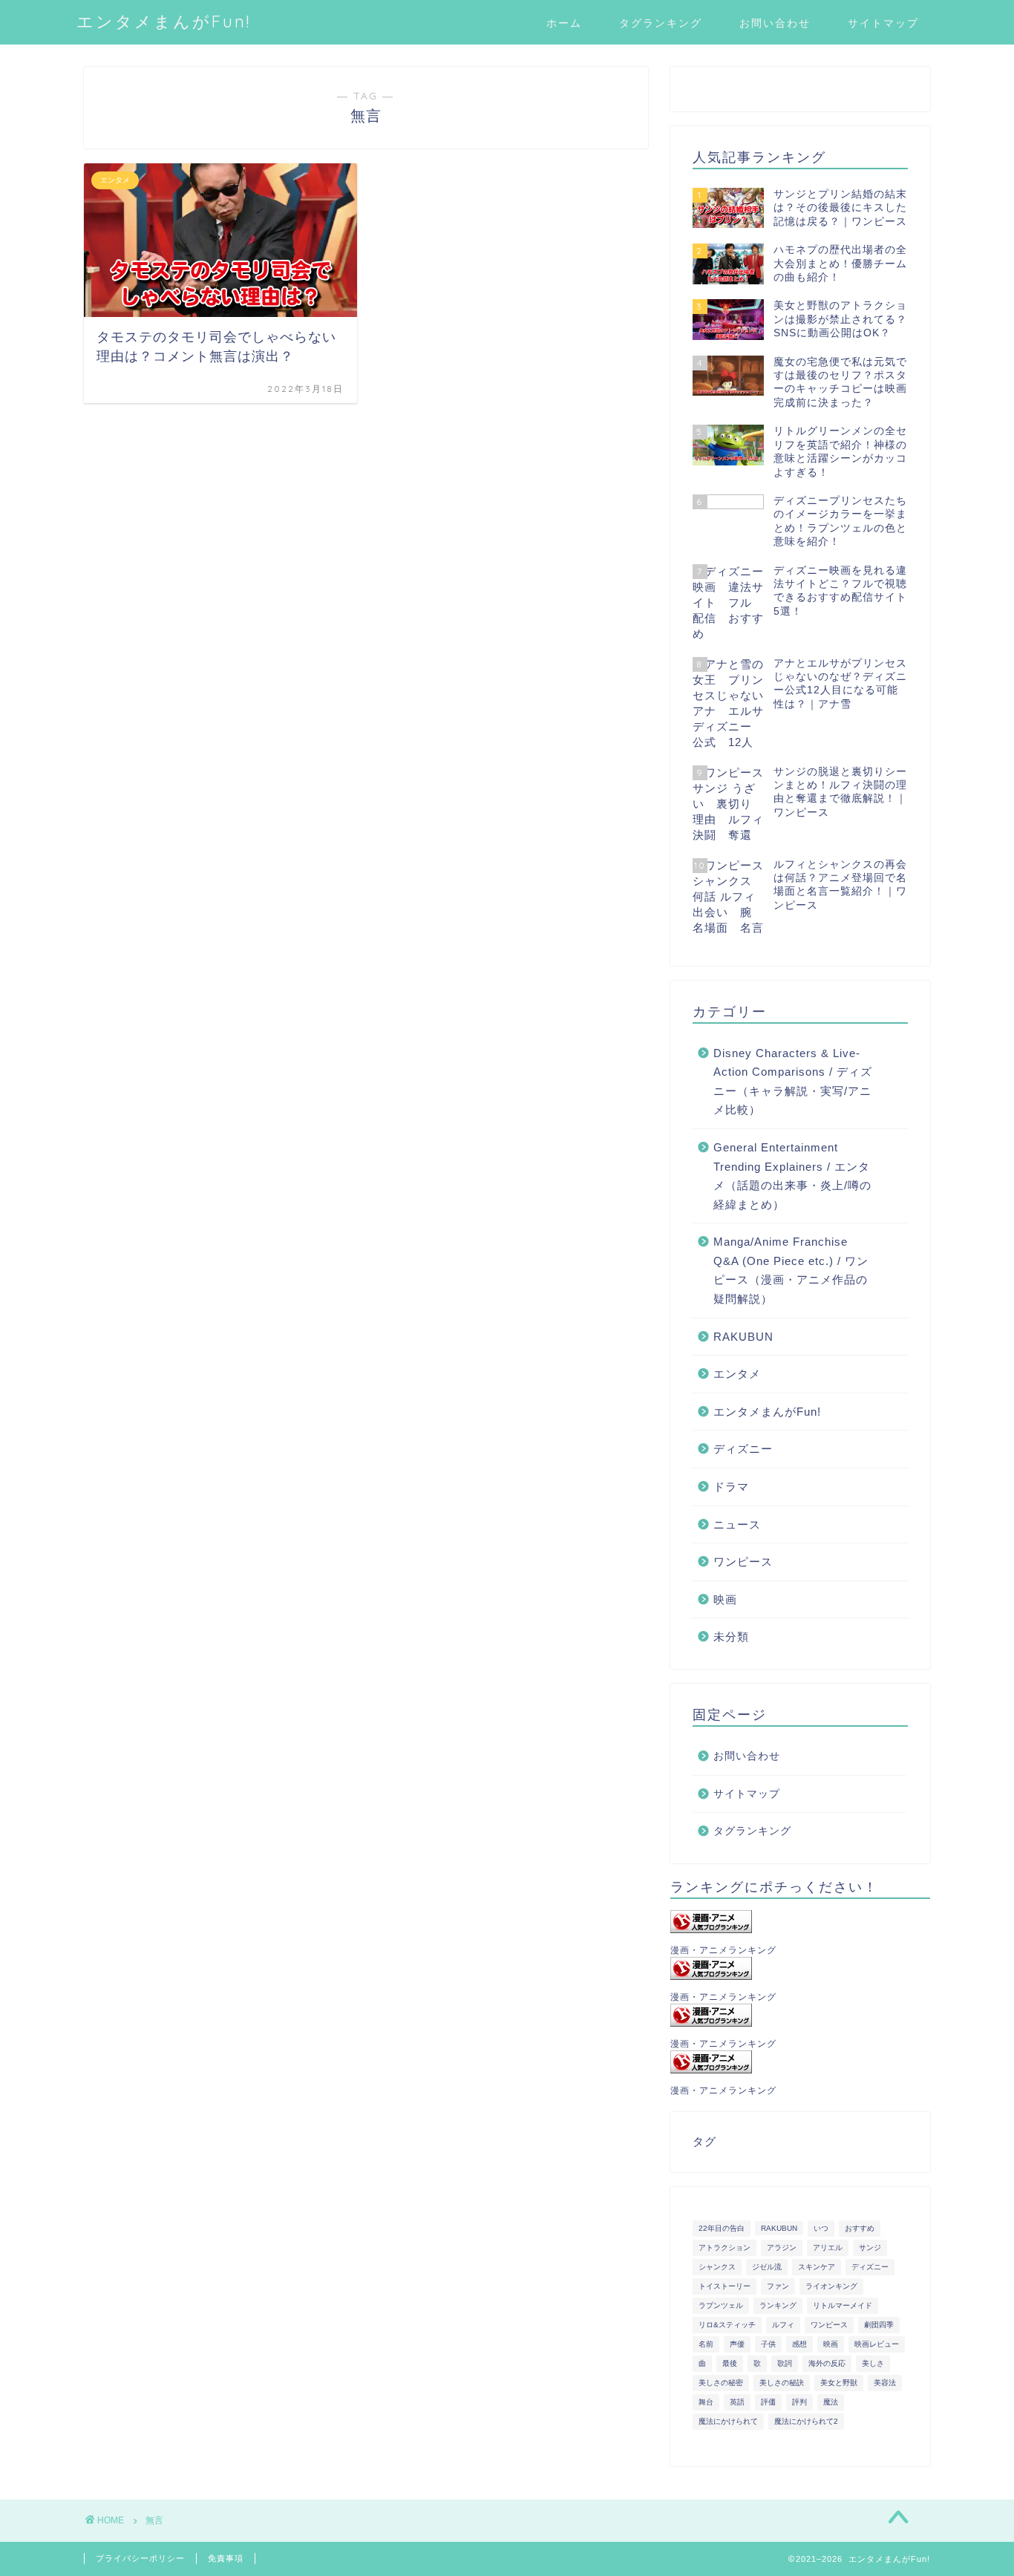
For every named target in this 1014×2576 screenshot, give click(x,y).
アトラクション (724, 2248)
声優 (737, 2344)
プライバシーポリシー (140, 2558)
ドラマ (731, 1487)
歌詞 (785, 2363)
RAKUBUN (743, 1337)
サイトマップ (883, 23)
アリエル (828, 2248)
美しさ (873, 2363)
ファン (778, 2286)
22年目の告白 (722, 2228)
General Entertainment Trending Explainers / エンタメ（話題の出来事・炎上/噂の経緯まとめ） (792, 1176)
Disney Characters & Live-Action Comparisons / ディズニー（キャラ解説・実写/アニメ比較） (793, 1082)
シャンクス (717, 2267)
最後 (730, 2363)
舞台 (706, 2402)
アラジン (782, 2248)
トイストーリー (724, 2286)
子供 (768, 2344)
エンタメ (737, 1374)
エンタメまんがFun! (164, 21)
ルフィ (783, 2325)
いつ (821, 2228)
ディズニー (743, 1449)
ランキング (778, 2305)
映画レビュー (877, 2344)
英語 (737, 2402)
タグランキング (661, 23)
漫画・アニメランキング (723, 1950)
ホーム (564, 23)
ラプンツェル (721, 2305)
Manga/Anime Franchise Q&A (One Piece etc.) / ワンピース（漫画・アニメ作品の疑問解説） (791, 1270)
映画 (725, 1599)
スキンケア (817, 2267)
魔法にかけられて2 (806, 2421)
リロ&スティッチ (727, 2325)
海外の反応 (827, 2363)
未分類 (731, 1637)
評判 (799, 2402)
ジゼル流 (767, 2267)
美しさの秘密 (721, 2383)
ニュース (737, 1524)
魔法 (831, 2402)
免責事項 (226, 2558)
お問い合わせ (775, 23)
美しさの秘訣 (782, 2383)
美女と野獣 (839, 2383)
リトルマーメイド (843, 2305)
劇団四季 (879, 2325)
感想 (799, 2344)
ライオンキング (831, 2286)
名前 (706, 2344)
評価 (768, 2402)
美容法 (885, 2383)
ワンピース (743, 1562)
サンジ (870, 2248)
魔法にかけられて (728, 2421)
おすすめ (860, 2228)
